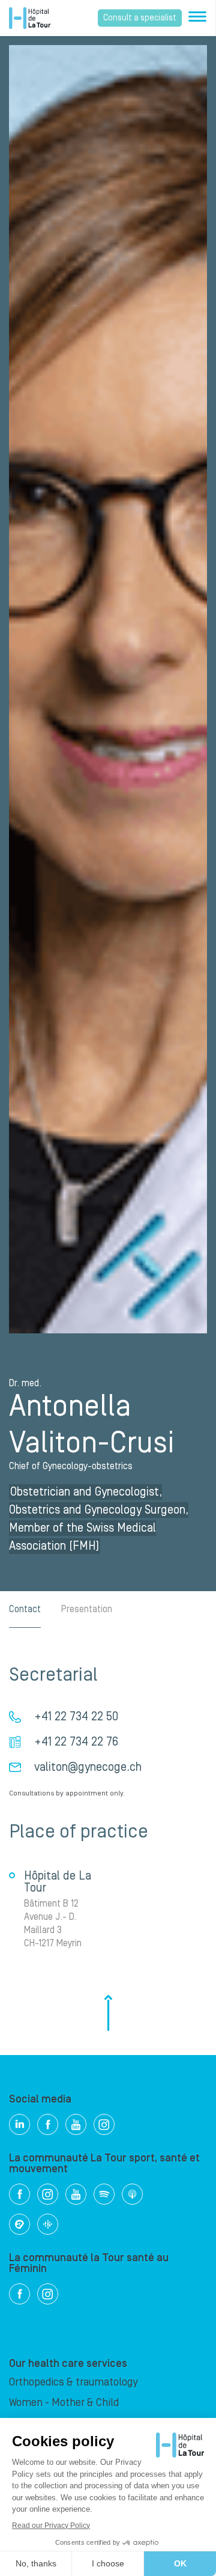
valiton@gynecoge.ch (88, 1767)
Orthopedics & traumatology (73, 2382)
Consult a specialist (140, 18)
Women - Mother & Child (64, 2403)
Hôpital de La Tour (30, 18)
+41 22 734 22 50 (76, 1717)
